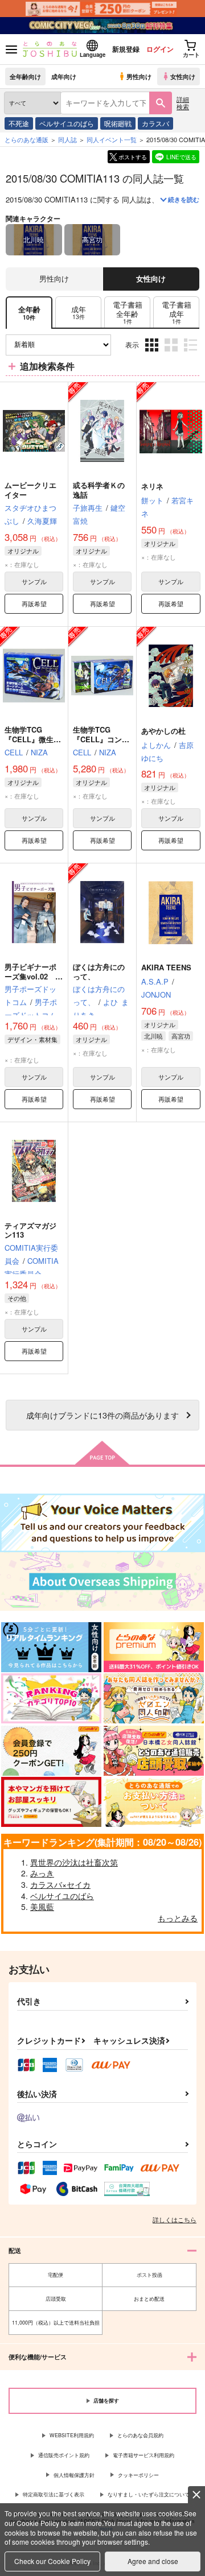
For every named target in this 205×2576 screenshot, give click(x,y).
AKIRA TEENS (166, 967)
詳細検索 (183, 103)
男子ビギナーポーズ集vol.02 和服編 (34, 976)
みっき (42, 1873)
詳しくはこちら (175, 2219)
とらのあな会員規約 (140, 2435)
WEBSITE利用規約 (72, 2435)
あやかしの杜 (163, 731)
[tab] (78, 313)
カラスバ (155, 123)
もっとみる (178, 1918)
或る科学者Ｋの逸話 (99, 490)
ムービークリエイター (30, 490)
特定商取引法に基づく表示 (54, 2494)
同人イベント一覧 (112, 139)
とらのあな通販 (26, 139)
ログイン (160, 49)
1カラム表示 (192, 353)
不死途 (19, 123)
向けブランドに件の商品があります (102, 1415)
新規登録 (126, 49)
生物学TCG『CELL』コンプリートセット (101, 739)
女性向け (183, 76)
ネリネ (152, 486)
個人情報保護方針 (74, 2475)
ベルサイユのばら (67, 123)
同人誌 (67, 139)
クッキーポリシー (138, 2475)
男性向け (139, 76)
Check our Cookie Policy (52, 2561)
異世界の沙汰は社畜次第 (74, 1862)
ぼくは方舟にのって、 (99, 971)
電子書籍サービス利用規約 (143, 2455)
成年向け (64, 76)
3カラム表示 (153, 353)
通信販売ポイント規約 (64, 2455)
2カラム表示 (172, 353)
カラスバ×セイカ (60, 1884)
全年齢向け (25, 76)
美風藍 (42, 1907)
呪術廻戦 (118, 123)
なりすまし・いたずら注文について (149, 2494)
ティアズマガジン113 (30, 1230)
